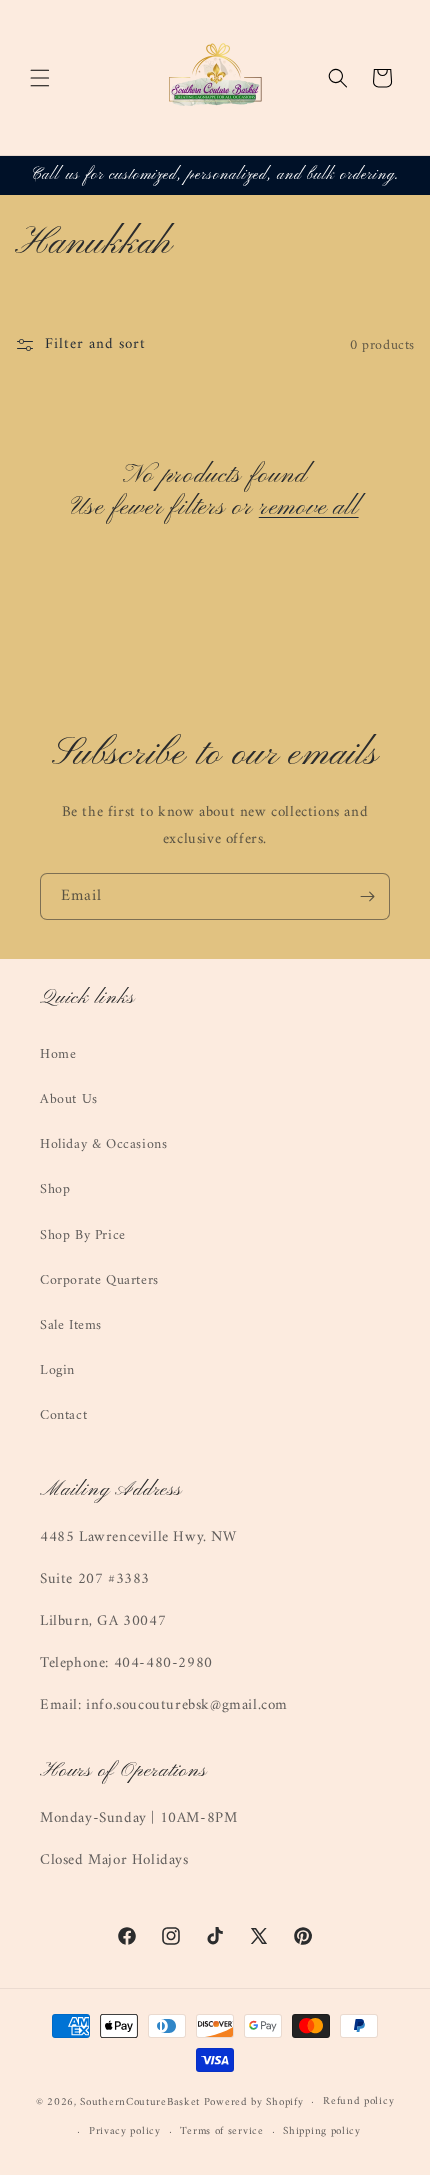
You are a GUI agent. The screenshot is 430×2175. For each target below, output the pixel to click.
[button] (40, 78)
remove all (309, 508)
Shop (55, 1189)
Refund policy (358, 2101)
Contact (63, 1415)
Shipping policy (322, 2131)
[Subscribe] (367, 896)
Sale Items (71, 1325)
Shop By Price (83, 1235)
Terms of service (221, 2131)
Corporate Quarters (99, 1280)
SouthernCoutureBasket (140, 2102)
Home (58, 1054)
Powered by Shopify (254, 2102)
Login (57, 1370)
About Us (69, 1099)
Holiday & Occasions (103, 1144)
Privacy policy (125, 2131)
